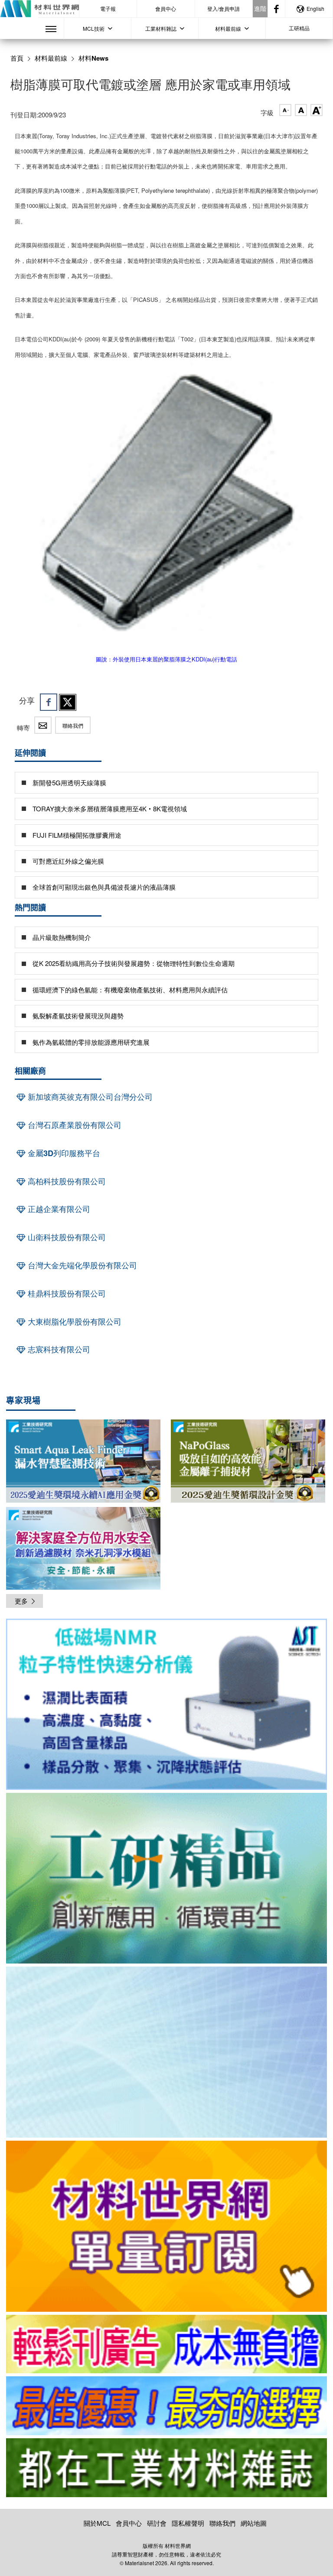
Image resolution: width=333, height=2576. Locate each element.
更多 (21, 1601)
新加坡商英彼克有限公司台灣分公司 (89, 1097)
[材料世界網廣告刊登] (166, 2344)
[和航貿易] (166, 1704)
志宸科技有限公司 (58, 1349)
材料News (93, 58)
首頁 (17, 58)
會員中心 (166, 8)
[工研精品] (166, 1878)
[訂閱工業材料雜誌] (166, 2468)
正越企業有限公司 (58, 1209)
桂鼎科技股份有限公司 (66, 1293)
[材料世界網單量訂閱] (166, 2226)
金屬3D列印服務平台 (63, 1153)
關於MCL (97, 2523)
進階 (260, 8)
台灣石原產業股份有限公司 (73, 1125)
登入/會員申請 (224, 8)
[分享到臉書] (49, 702)
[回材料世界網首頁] (39, 9)
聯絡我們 (73, 725)
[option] (166, 1706)
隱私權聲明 (188, 2523)
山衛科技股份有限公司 (66, 1237)
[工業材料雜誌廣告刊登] (166, 2406)
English (315, 8)
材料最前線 (51, 58)
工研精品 (299, 28)
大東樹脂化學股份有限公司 (73, 1322)
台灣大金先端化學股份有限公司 (81, 1265)
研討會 (157, 2523)
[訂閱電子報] (166, 2052)
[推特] (68, 702)
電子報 (108, 8)
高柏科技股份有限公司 (66, 1181)
